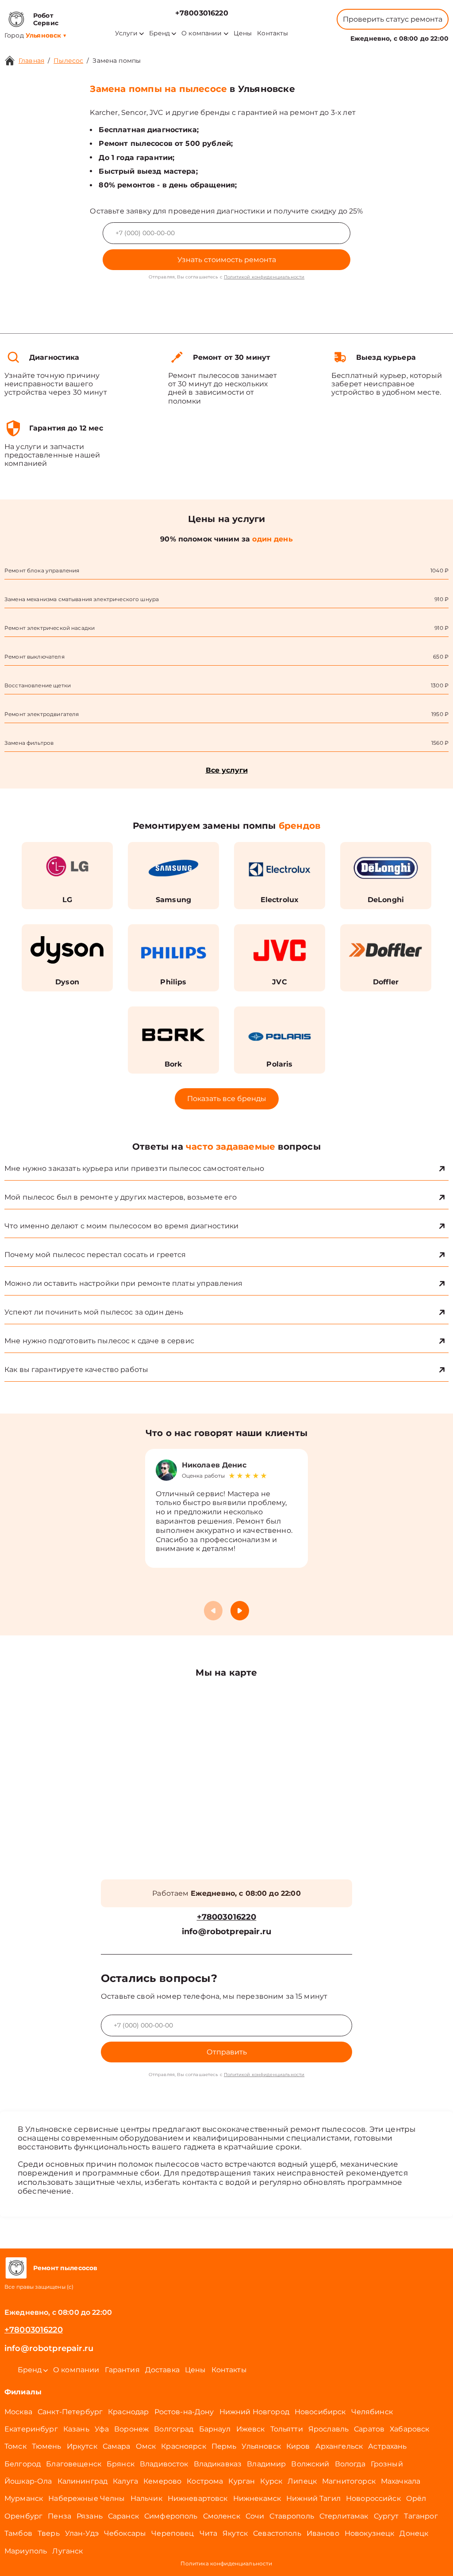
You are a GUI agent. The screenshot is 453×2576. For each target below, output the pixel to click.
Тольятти (287, 2429)
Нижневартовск (198, 2498)
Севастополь (277, 2533)
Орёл (416, 2498)
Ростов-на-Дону (184, 2412)
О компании (202, 33)
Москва (18, 2412)
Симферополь (171, 2516)
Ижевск (251, 2429)
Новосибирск (320, 2412)
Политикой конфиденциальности (264, 277)
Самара (117, 2446)
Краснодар (128, 2412)
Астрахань (387, 2446)
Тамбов (18, 2533)
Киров (298, 2446)
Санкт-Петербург (70, 2412)
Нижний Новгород (254, 2412)
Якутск (235, 2533)
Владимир (266, 2464)
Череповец (173, 2533)
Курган (242, 2481)
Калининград (83, 2481)
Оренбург (23, 2516)
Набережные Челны (86, 2498)
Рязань (90, 2516)
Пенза (60, 2516)
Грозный (387, 2464)
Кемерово (162, 2481)
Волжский (310, 2464)
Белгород (23, 2464)
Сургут (386, 2516)
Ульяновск (261, 2446)
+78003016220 (202, 13)
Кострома (205, 2481)
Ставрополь (292, 2516)
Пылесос (68, 61)
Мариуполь (26, 2551)
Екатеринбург (31, 2429)
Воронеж (131, 2429)
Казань (76, 2429)
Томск (15, 2446)
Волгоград (174, 2429)
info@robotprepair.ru (226, 1932)
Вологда (350, 2464)
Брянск (121, 2464)
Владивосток (164, 2464)
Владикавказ (218, 2464)
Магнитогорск (349, 2481)
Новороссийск (373, 2498)
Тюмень (47, 2446)
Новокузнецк (370, 2533)
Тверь (49, 2533)
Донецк (414, 2533)
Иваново (323, 2533)
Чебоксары (125, 2533)
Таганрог (421, 2516)
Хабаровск (409, 2429)
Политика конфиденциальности (226, 2563)
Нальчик (146, 2498)
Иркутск (82, 2446)
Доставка (162, 2370)
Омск (146, 2446)
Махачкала (401, 2481)
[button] (240, 1611)
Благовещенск (74, 2464)
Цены (243, 33)
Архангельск (339, 2446)
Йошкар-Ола (28, 2481)
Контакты (273, 33)
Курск (271, 2481)
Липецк (302, 2481)
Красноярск (184, 2446)
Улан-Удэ (82, 2533)
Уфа (102, 2429)
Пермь (224, 2446)
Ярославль (328, 2429)
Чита (209, 2533)
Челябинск (372, 2412)
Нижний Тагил (313, 2498)
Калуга (125, 2481)
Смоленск (222, 2516)
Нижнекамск (257, 2498)
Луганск (67, 2551)
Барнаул (215, 2429)
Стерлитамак (344, 2516)
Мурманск (24, 2498)
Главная (31, 61)
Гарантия (122, 2370)
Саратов (369, 2429)
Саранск (123, 2516)
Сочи (255, 2516)
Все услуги (227, 770)
